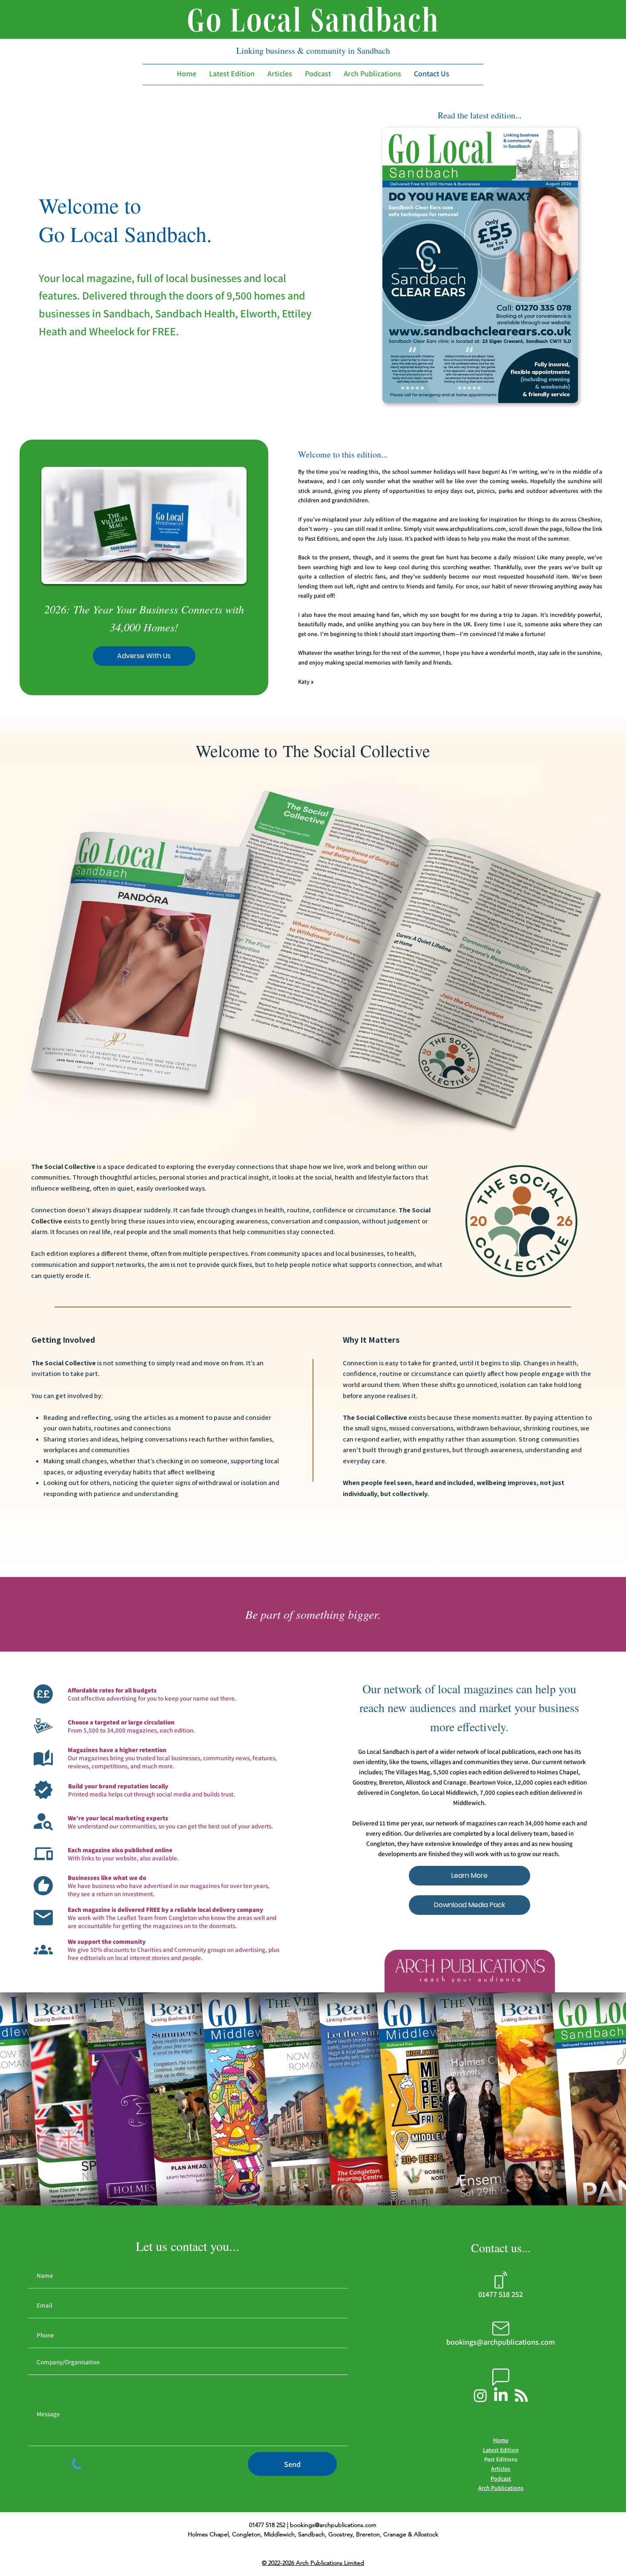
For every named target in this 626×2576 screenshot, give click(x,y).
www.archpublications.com (471, 529)
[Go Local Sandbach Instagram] (480, 2395)
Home (501, 2440)
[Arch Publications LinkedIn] (501, 2395)
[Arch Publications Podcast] (521, 2395)
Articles (501, 2469)
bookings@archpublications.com (333, 2525)
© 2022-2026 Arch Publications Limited (313, 2563)
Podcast (501, 2478)
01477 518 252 (501, 2294)
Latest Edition (501, 2450)
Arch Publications (501, 2488)
